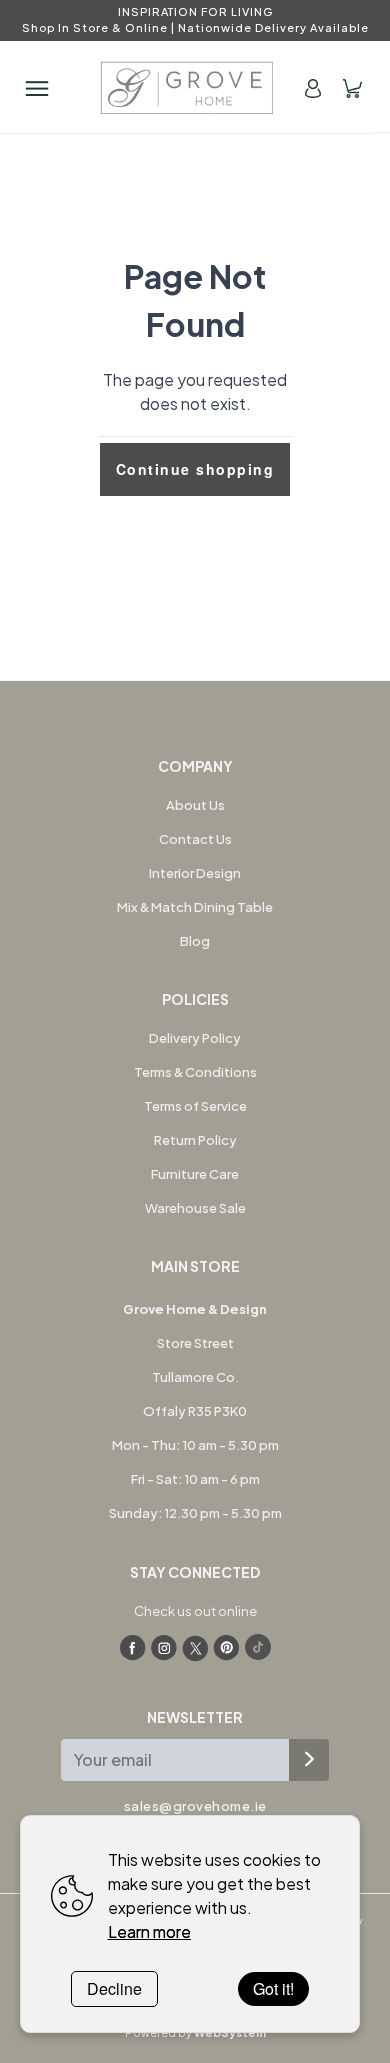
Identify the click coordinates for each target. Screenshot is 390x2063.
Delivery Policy (195, 1038)
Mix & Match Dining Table (195, 907)
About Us (195, 805)
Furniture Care (195, 1174)
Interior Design (195, 873)
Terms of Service (195, 1106)
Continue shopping (195, 469)
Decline (114, 1988)
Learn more (149, 1931)
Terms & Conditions (195, 1072)
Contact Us (195, 839)
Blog (195, 941)
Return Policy (195, 1140)
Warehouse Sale (195, 1208)
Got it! (273, 1988)
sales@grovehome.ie (195, 1806)
